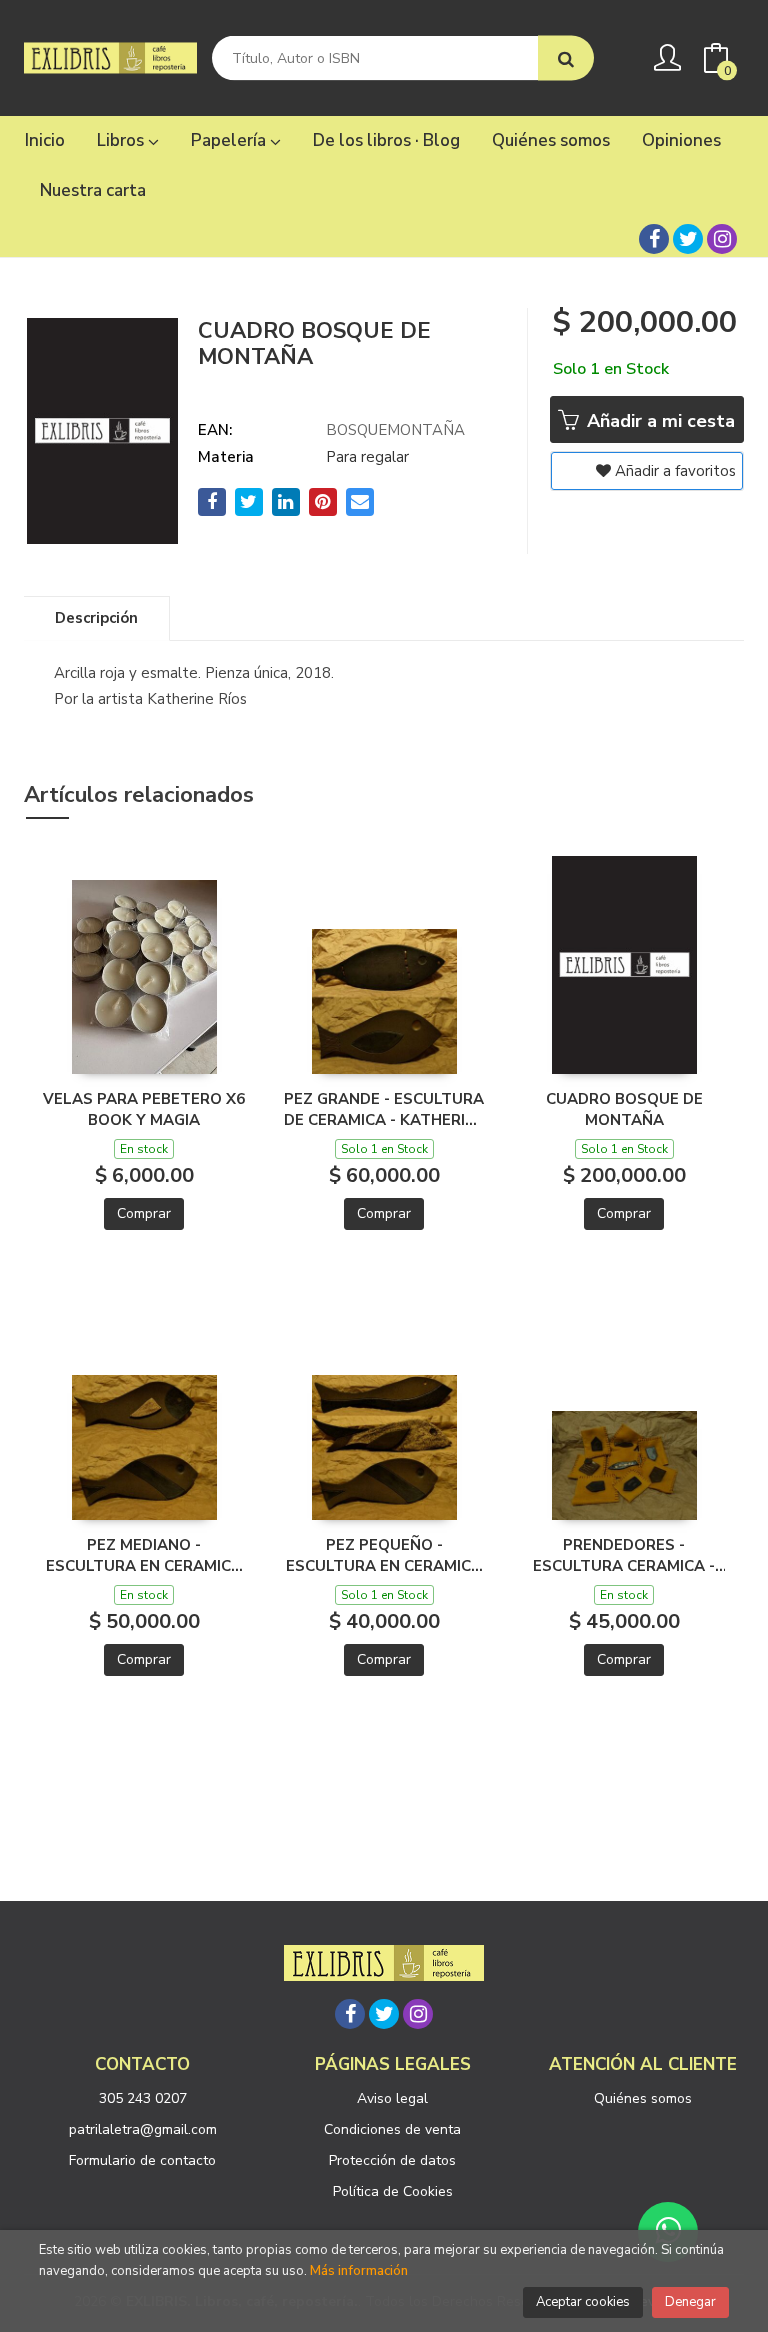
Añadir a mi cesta (658, 421)
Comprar (144, 1213)
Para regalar (367, 457)
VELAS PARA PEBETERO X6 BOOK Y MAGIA (144, 1109)
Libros (122, 140)
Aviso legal (392, 2098)
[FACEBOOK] (654, 239)
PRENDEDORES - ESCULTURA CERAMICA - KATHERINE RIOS (624, 1555)
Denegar (690, 2302)
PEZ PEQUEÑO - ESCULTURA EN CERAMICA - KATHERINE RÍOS (384, 1555)
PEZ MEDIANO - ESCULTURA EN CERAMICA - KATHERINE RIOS (144, 1555)
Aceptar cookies (583, 2302)
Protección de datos (392, 2160)
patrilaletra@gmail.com (143, 2129)
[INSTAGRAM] (722, 239)
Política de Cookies (393, 2191)
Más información (359, 2271)
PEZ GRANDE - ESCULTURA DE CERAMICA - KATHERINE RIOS (384, 1109)
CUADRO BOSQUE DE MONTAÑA (624, 1109)
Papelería (230, 140)
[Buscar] (566, 58)
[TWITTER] (688, 239)
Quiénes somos (643, 2098)
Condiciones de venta (392, 2129)
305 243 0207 (143, 2098)
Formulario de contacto (142, 2160)
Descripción (96, 618)
